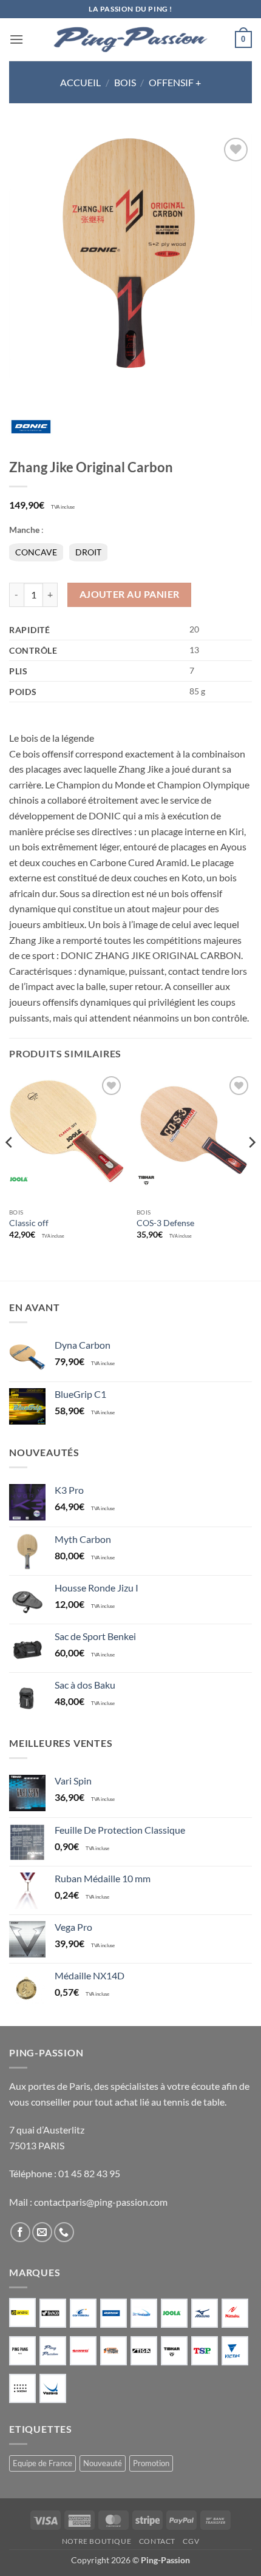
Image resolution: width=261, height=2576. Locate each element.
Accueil (80, 82)
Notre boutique (97, 2541)
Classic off (29, 1223)
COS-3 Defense (165, 1223)
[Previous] (10, 1167)
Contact (157, 2541)
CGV (191, 2541)
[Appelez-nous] (64, 2232)
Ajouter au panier (130, 594)
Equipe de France (42, 2463)
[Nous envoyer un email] (42, 2232)
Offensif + (175, 82)
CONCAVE (36, 552)
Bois (125, 82)
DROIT (88, 552)
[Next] (251, 1167)
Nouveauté (103, 2463)
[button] (16, 39)
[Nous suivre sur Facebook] (20, 2232)
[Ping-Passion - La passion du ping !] (130, 40)
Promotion (151, 2463)
